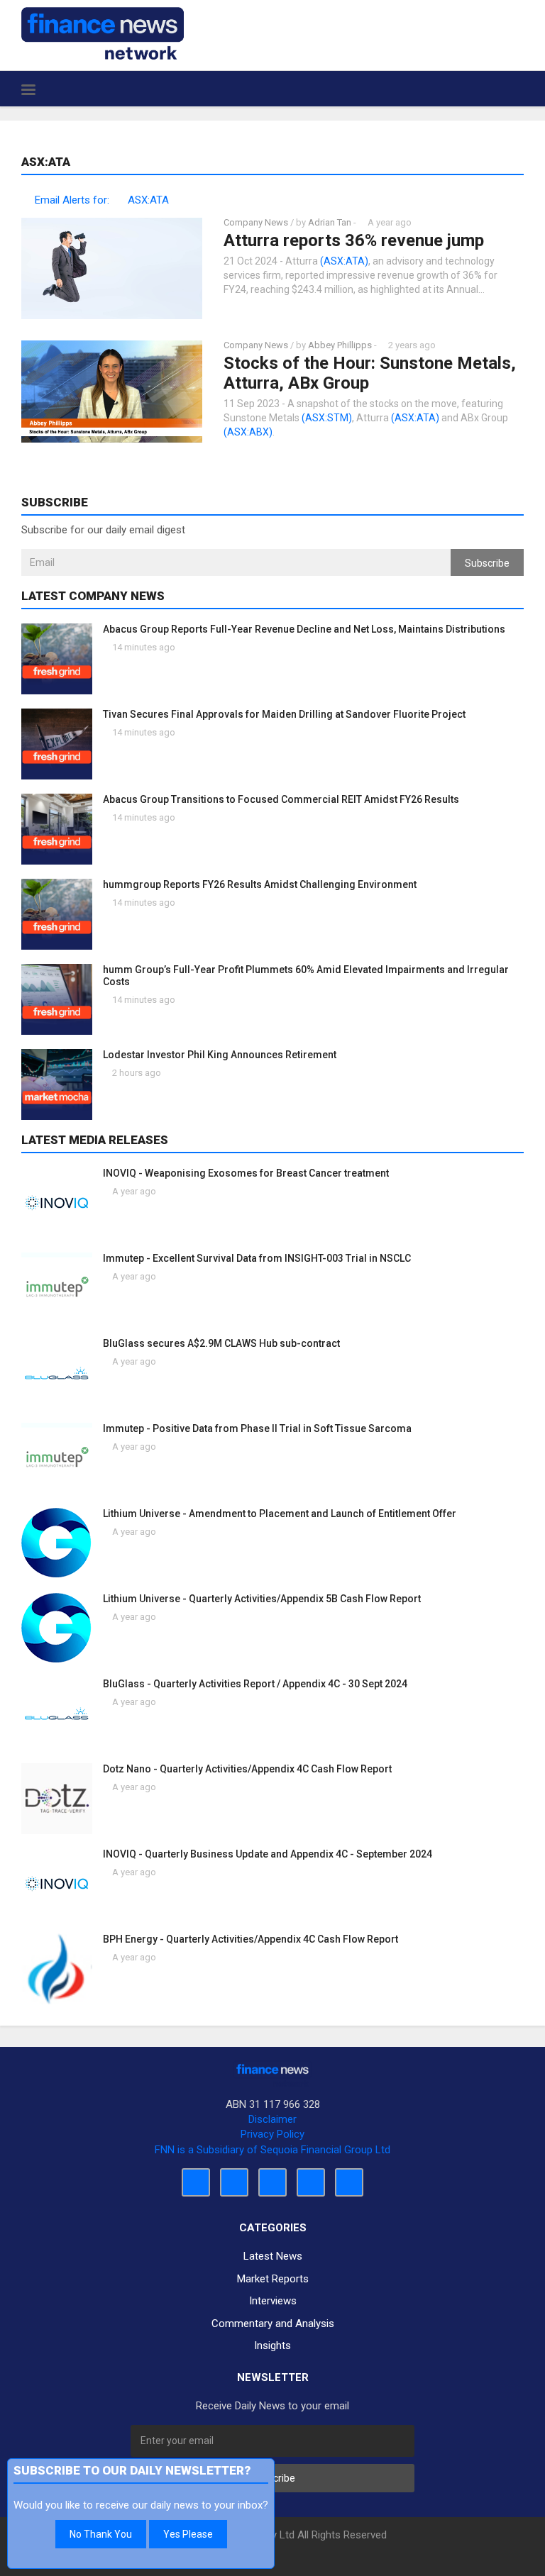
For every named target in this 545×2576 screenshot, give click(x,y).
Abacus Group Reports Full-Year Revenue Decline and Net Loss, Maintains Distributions (304, 629)
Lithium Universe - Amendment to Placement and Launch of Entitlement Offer (280, 1514)
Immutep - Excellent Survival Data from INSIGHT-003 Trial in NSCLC (257, 1258)
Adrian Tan (330, 222)
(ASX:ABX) (248, 432)
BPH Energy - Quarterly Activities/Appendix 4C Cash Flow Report (251, 1939)
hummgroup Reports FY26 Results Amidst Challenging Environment (260, 884)
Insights (272, 2345)
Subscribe (487, 563)
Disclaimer (272, 2119)
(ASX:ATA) (344, 261)
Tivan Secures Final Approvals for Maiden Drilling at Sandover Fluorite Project (284, 714)
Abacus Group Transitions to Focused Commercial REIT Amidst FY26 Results (281, 799)
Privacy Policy (272, 2134)
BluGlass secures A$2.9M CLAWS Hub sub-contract (221, 1343)
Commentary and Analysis (273, 2324)
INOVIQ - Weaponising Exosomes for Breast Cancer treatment (246, 1173)
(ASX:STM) (327, 418)
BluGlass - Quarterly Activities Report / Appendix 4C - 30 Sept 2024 (255, 1684)
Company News (256, 222)
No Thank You (101, 2534)
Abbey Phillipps (340, 345)
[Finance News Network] (103, 33)
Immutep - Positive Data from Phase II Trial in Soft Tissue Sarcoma (257, 1428)
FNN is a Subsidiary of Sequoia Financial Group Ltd (272, 2150)
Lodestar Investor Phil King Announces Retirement (220, 1055)
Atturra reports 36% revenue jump (354, 240)
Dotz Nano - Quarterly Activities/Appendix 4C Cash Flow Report (247, 1769)
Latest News (273, 2256)
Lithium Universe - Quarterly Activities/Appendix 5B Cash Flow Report (262, 1599)
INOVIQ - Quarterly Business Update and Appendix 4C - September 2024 (268, 1854)
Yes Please (188, 2534)
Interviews (273, 2301)
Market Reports (273, 2279)
